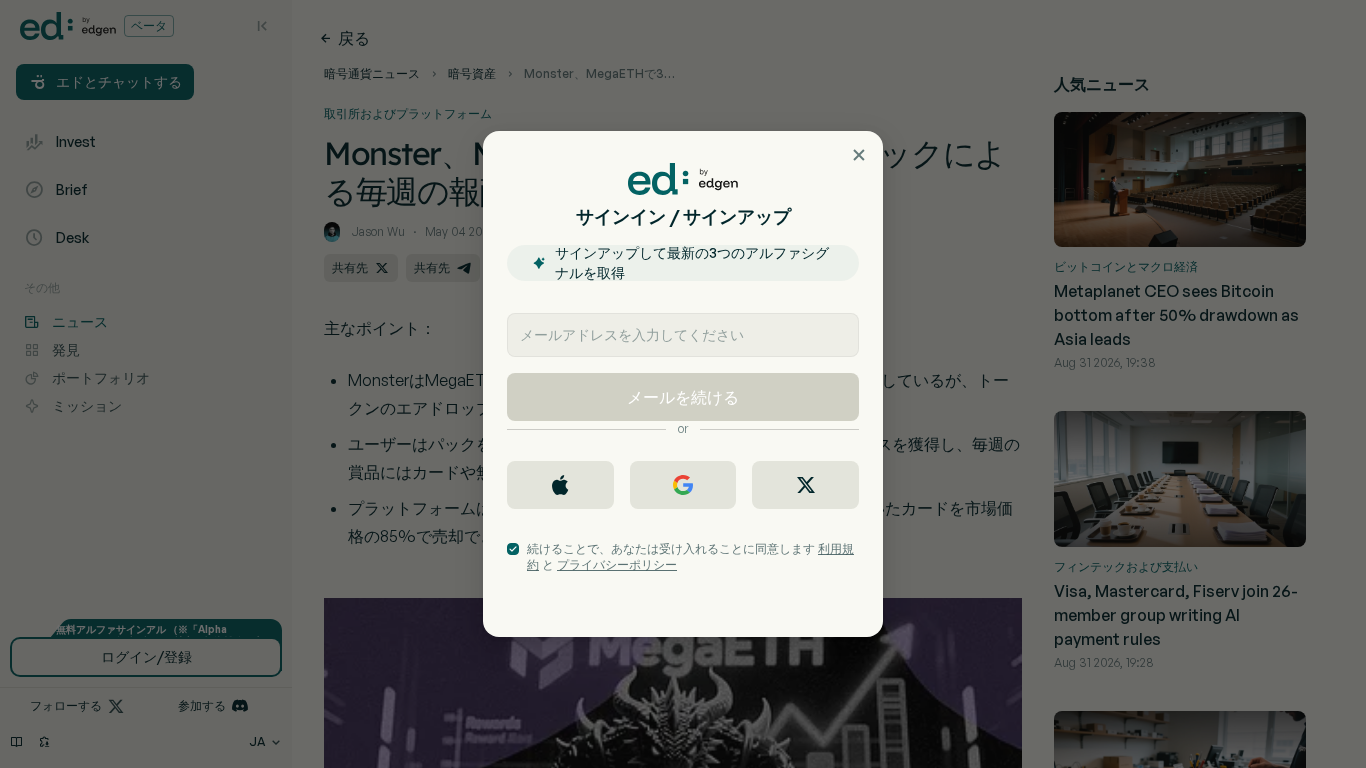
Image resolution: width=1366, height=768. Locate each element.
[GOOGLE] (683, 485)
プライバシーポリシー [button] (617, 564)
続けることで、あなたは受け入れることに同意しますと (690, 556)
